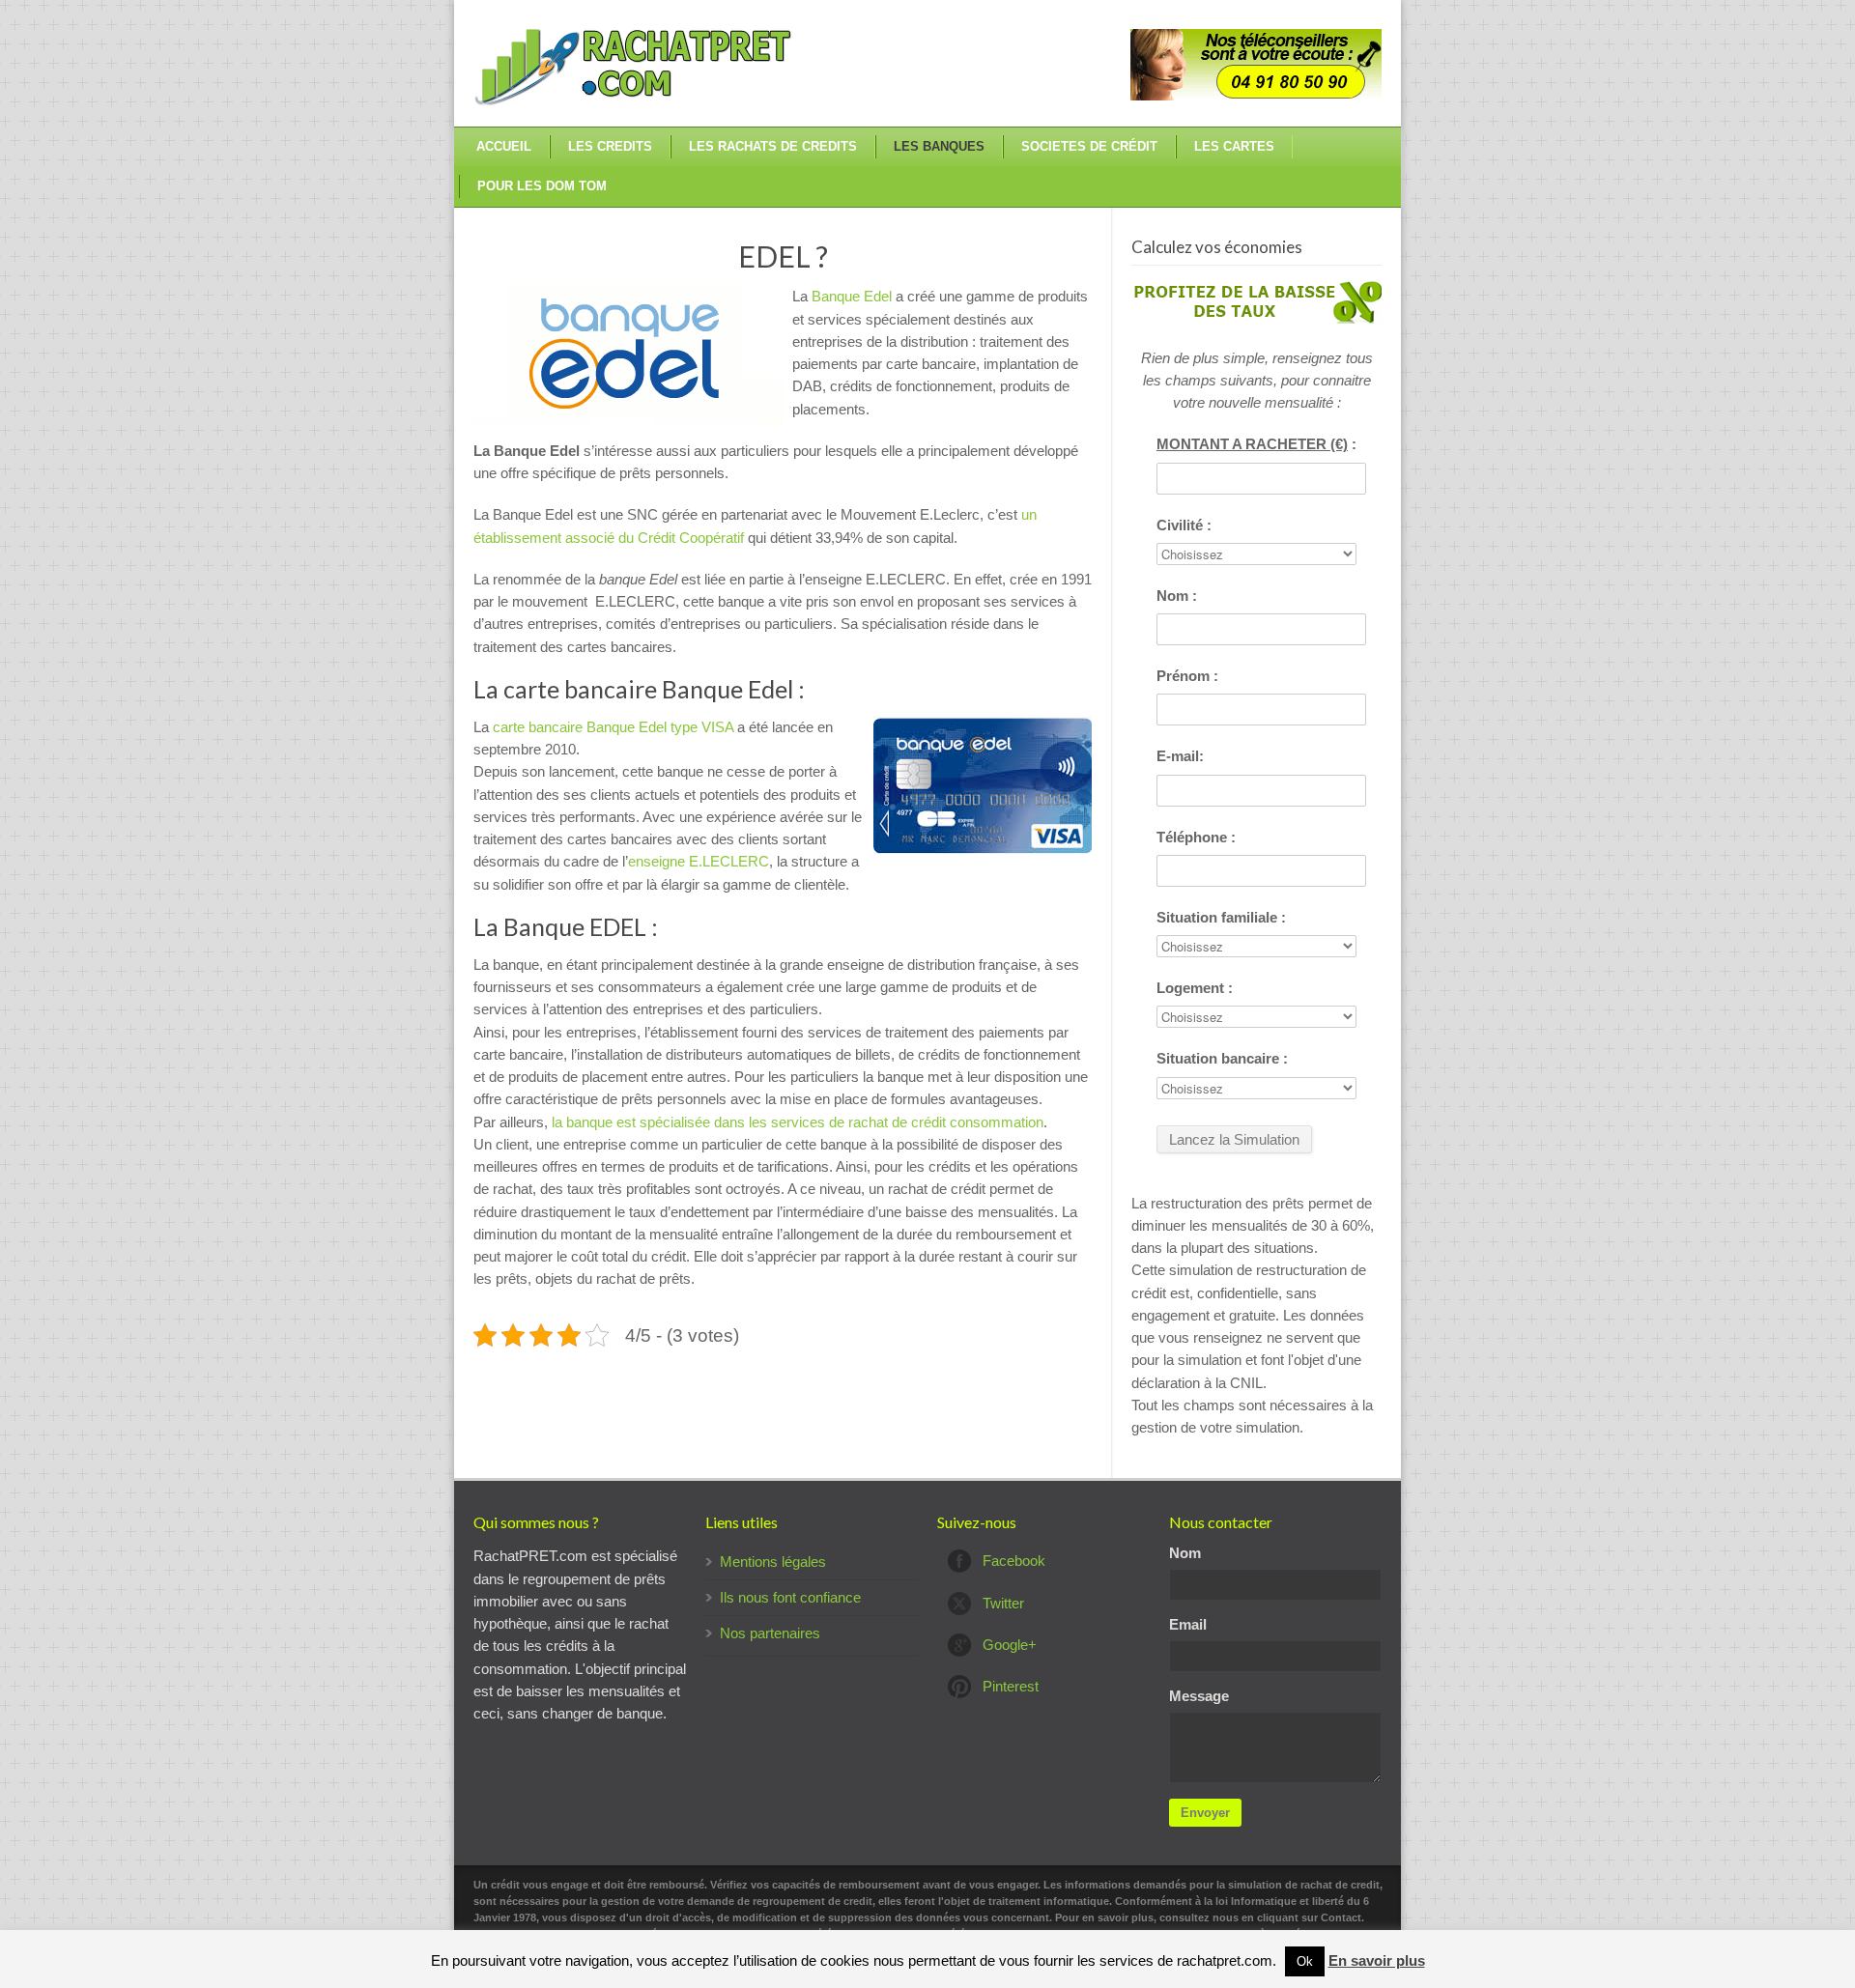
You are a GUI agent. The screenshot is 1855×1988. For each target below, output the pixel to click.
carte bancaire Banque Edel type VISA (613, 727)
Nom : (1177, 596)
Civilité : (1184, 525)
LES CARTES (1234, 146)
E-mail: (1180, 756)
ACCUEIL (504, 146)
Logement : (1195, 988)
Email (1188, 1624)
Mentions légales (773, 1562)
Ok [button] (1305, 1961)
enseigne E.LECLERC (699, 861)
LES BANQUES (939, 146)
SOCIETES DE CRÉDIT (1089, 146)
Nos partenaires (770, 1633)
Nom (1185, 1553)
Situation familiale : (1221, 917)
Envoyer (1205, 1813)
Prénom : (1187, 676)
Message (1199, 1696)
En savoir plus (1377, 1960)
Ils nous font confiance (790, 1597)
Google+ (1010, 1645)
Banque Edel (852, 296)
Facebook (1014, 1561)
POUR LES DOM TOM (542, 186)
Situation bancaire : (1222, 1058)
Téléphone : (1196, 837)
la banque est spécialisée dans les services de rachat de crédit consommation (798, 1122)
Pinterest (1011, 1686)
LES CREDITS (610, 146)
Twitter (1003, 1603)
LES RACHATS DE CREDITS (773, 146)
